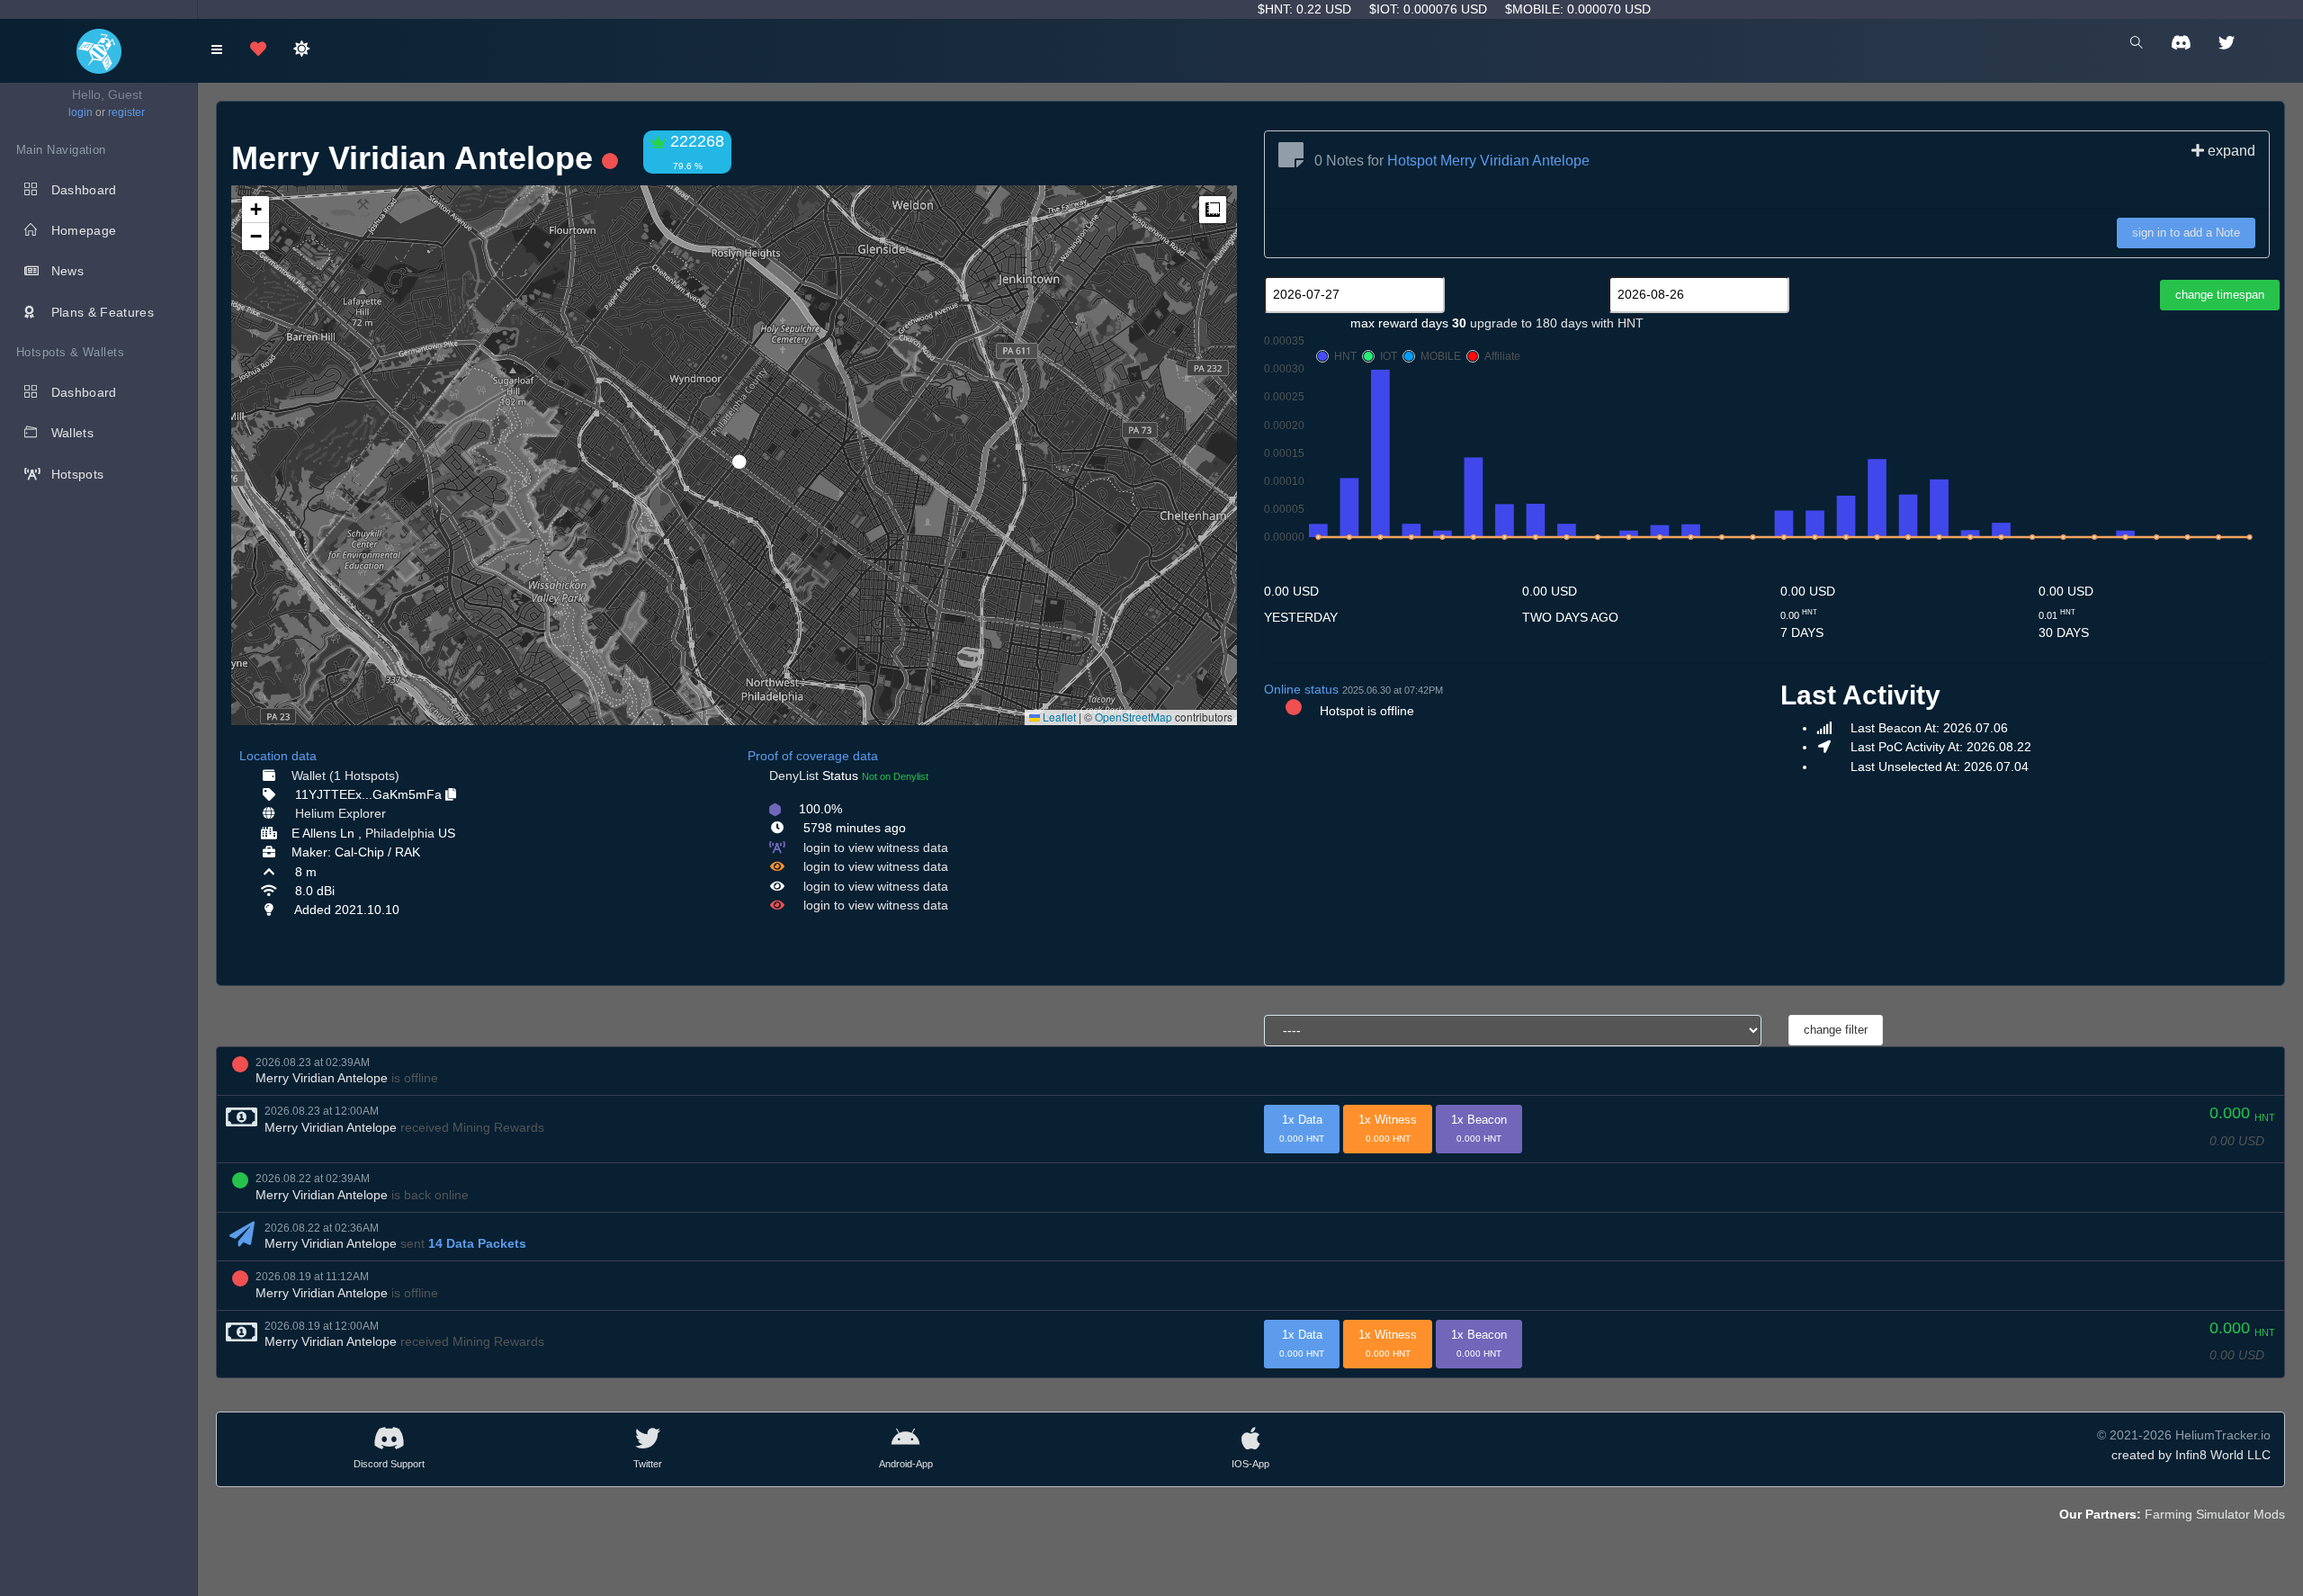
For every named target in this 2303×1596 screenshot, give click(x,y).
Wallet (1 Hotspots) (345, 776)
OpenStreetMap (1134, 717)
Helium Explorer (341, 813)
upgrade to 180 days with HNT (1557, 323)
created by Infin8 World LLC (2191, 1455)
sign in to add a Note (2186, 233)
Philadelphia (400, 833)
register (126, 112)
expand (2230, 151)
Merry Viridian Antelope (322, 1078)
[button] (733, 454)
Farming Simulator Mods (2215, 1514)
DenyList (794, 776)
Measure (1213, 210)
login (81, 112)
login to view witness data (876, 847)
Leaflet (1058, 717)
